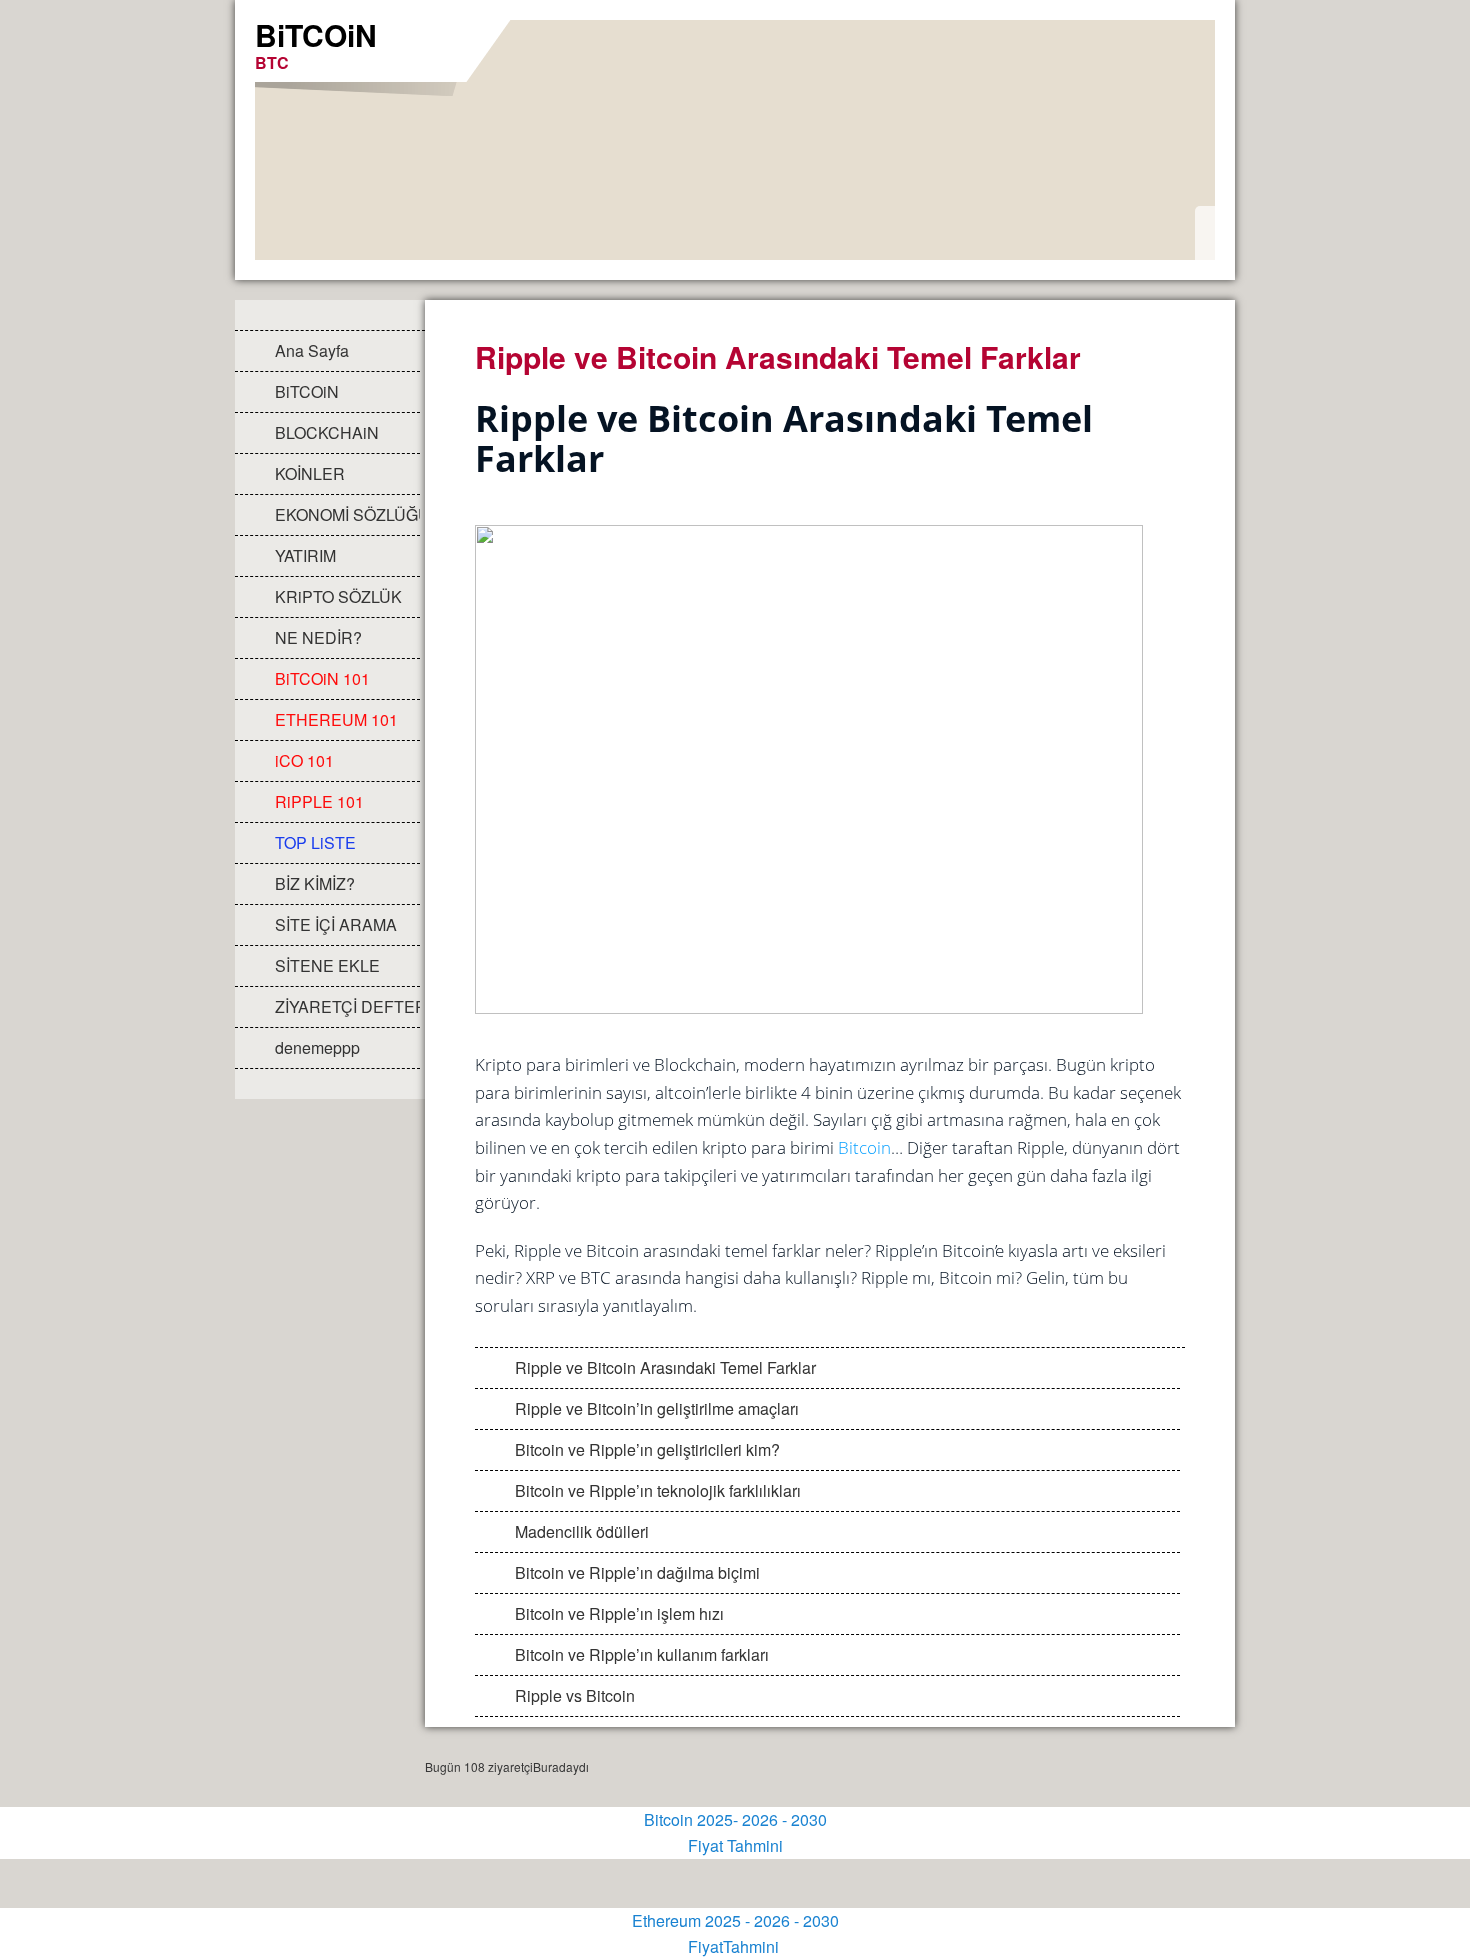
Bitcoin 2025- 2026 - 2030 (735, 1819)
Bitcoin (864, 1147)
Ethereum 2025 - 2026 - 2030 (735, 1920)
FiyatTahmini (735, 1946)
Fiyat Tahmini (735, 1845)
